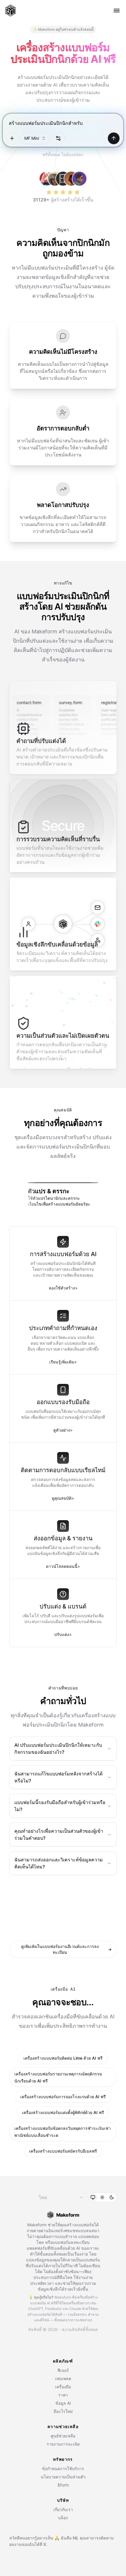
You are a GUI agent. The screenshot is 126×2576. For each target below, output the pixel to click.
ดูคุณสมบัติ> (63, 1498)
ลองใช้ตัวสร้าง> (63, 1288)
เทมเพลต (63, 2378)
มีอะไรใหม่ (63, 2411)
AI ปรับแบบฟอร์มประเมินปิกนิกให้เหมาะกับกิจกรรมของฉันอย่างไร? (58, 1749)
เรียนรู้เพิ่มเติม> (63, 1362)
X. (45, 2544)
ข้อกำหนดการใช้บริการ (63, 2469)
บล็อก (63, 2518)
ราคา (63, 2395)
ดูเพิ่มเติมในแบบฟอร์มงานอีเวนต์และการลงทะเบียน (66, 1949)
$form (63, 2485)
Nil (75, 2538)
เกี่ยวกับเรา (63, 2509)
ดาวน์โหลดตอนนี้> (63, 1566)
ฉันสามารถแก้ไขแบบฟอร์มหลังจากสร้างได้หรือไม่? (58, 1777)
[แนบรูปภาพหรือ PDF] (12, 138)
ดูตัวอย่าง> (63, 1430)
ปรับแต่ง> (63, 1634)
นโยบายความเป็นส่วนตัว (63, 2477)
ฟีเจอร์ (63, 2370)
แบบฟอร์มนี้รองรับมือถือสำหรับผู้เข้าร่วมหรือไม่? (60, 1806)
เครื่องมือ (63, 2387)
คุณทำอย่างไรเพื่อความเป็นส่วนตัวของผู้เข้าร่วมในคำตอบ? (59, 1834)
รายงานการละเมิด (63, 2444)
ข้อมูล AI (63, 2403)
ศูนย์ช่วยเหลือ (63, 2436)
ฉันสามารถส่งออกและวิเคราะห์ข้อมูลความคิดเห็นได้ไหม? (59, 1863)
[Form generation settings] (58, 138)
